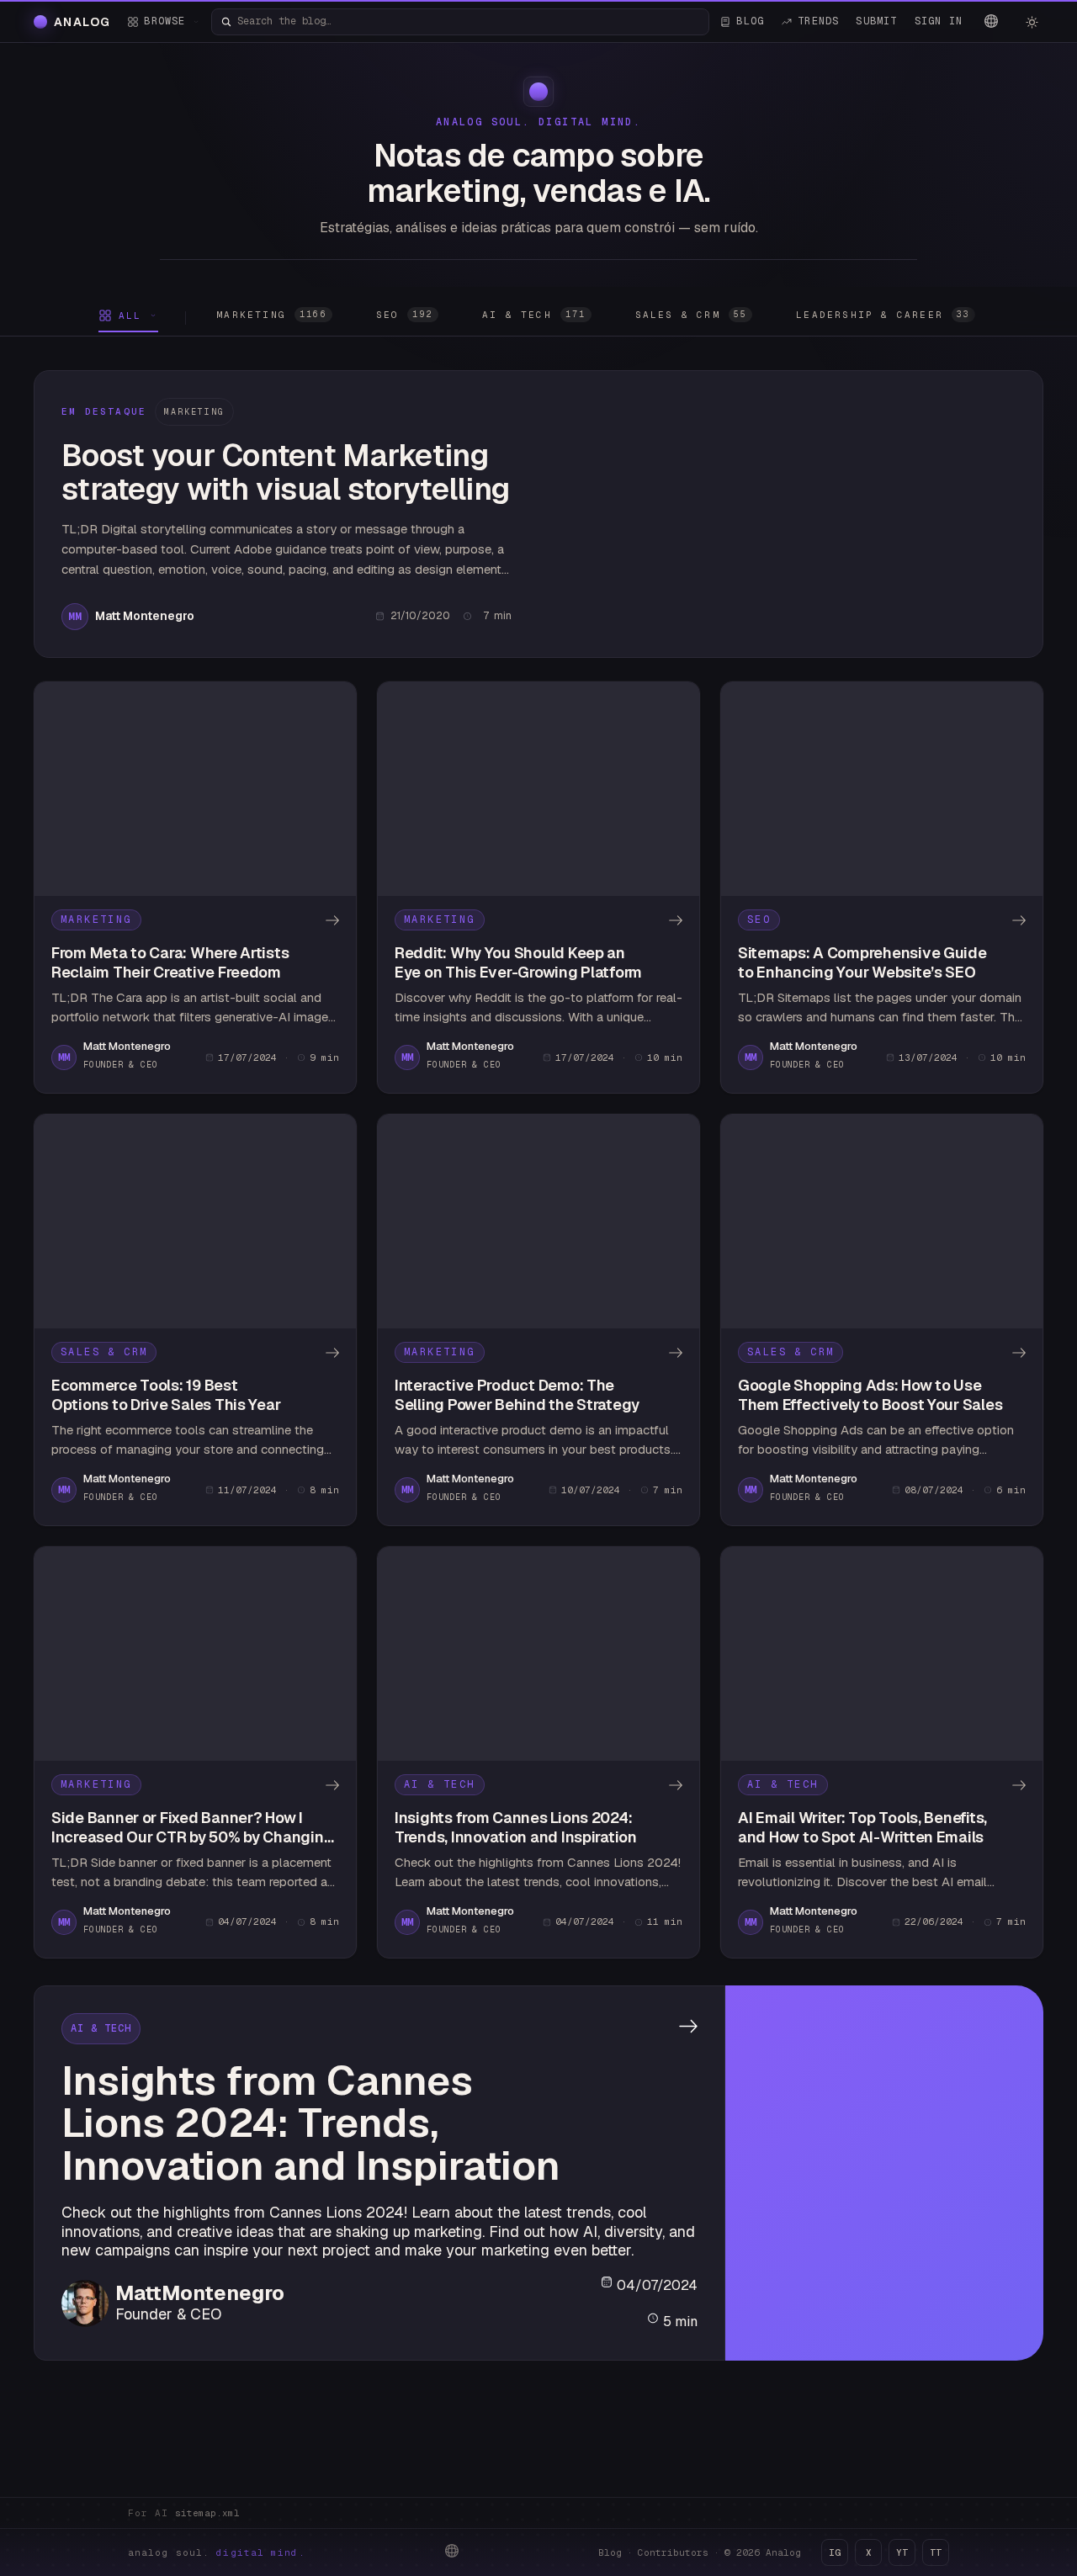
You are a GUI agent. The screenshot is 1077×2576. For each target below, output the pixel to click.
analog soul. (217, 2552)
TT (936, 2552)
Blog (610, 2552)
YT (902, 2552)
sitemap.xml (207, 2513)
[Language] (991, 21)
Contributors (673, 2552)
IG (835, 2552)
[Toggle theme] (1032, 22)
